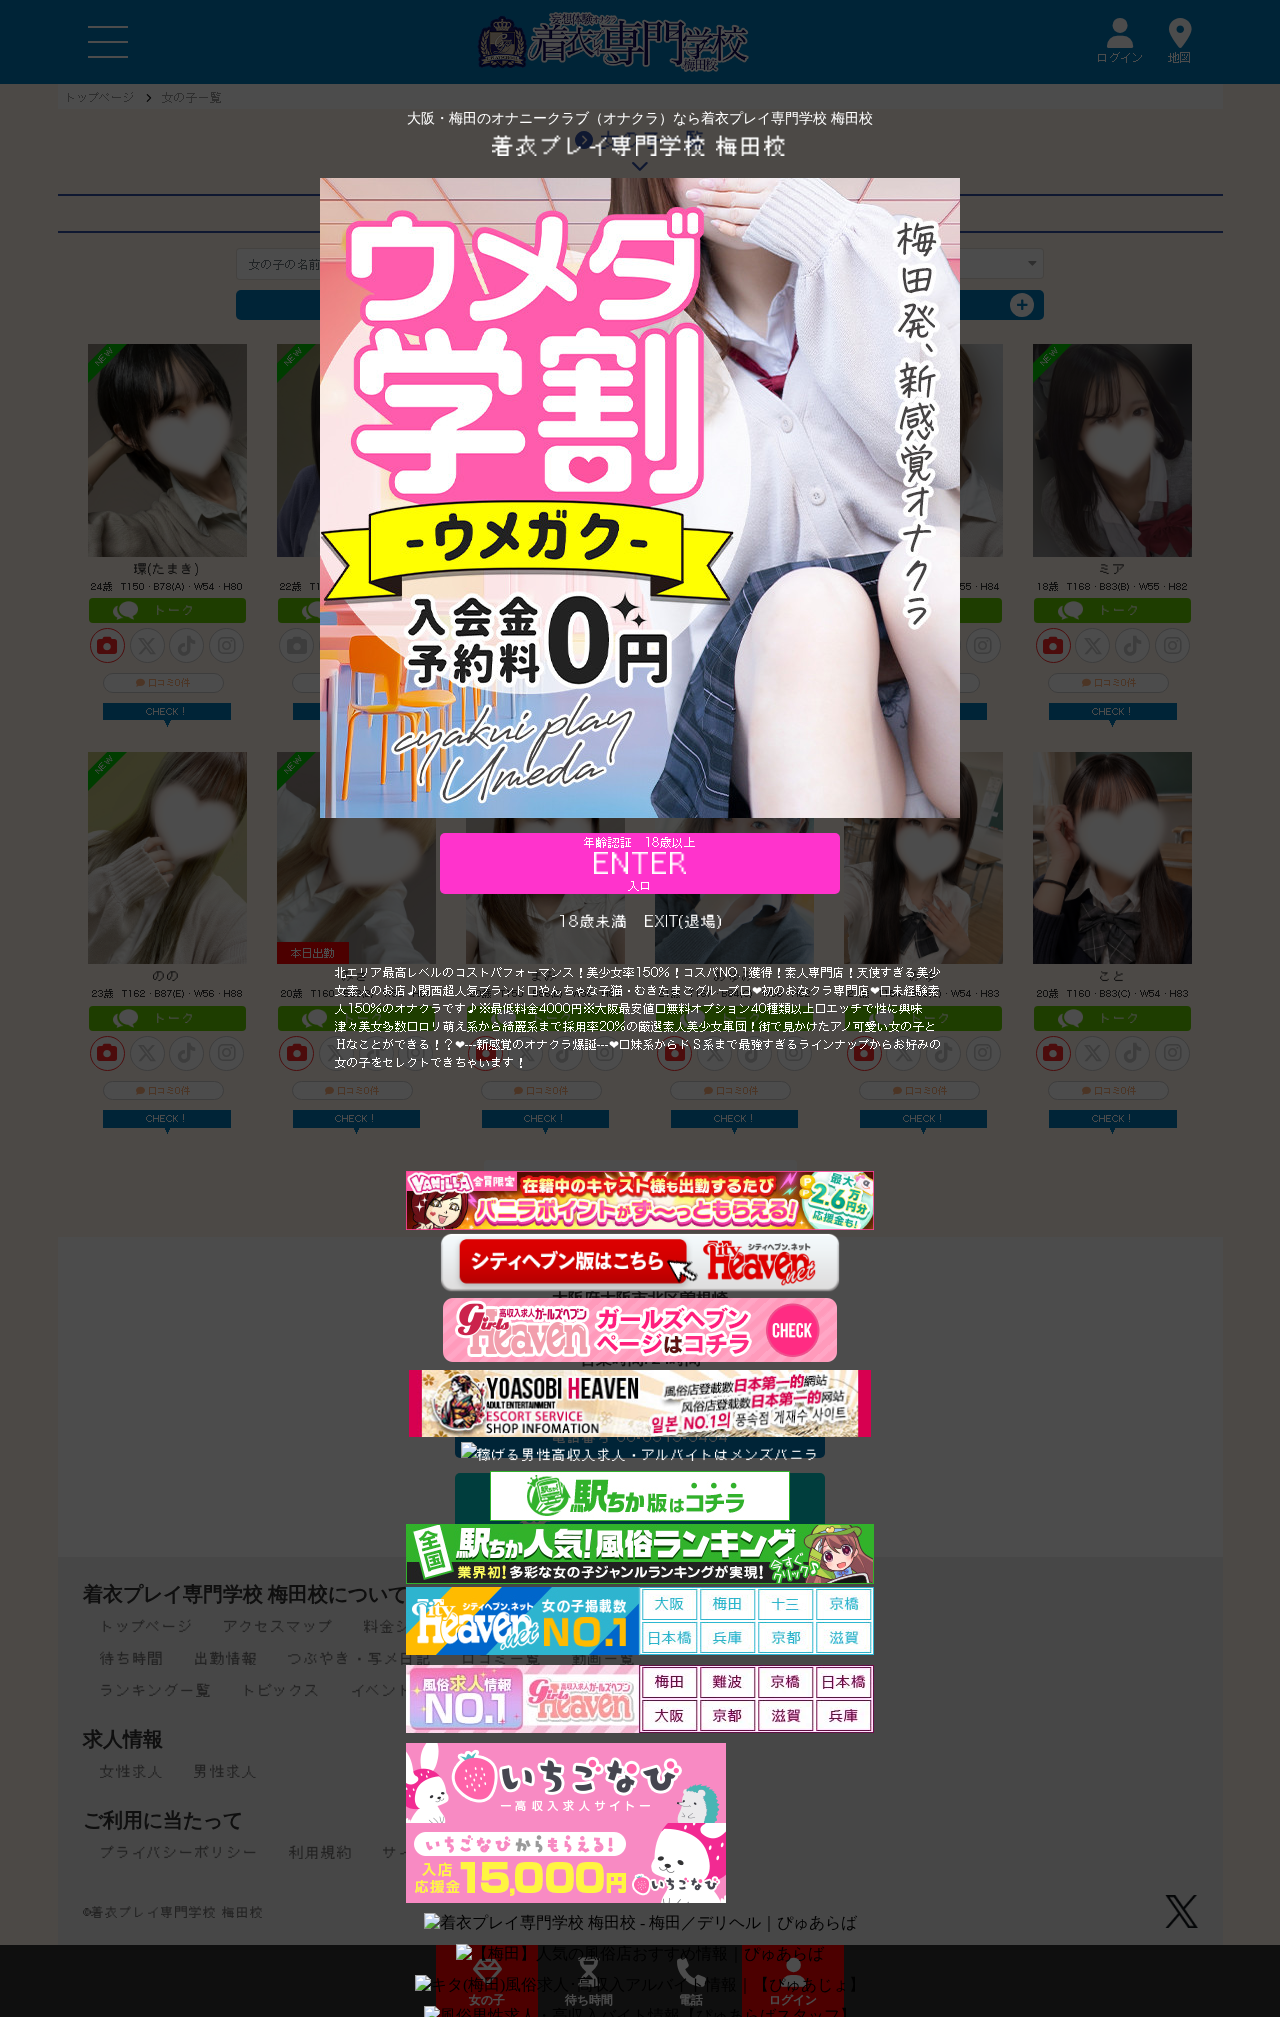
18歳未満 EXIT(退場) (640, 921)
